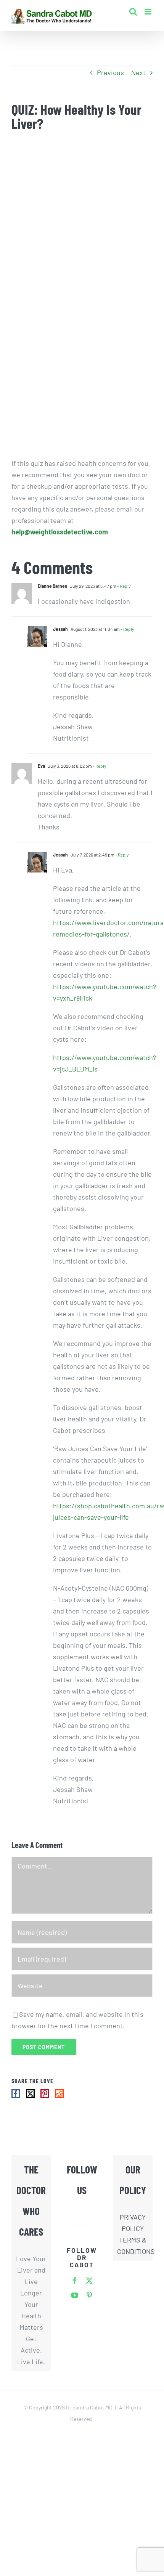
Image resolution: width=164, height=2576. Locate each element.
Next (138, 72)
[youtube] (75, 2295)
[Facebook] (16, 2094)
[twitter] (89, 2281)
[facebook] (75, 2281)
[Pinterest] (45, 2094)
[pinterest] (89, 2295)
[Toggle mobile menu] (149, 12)
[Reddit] (59, 2094)
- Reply (124, 586)
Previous (110, 72)
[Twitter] (30, 2094)
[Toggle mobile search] (133, 12)
